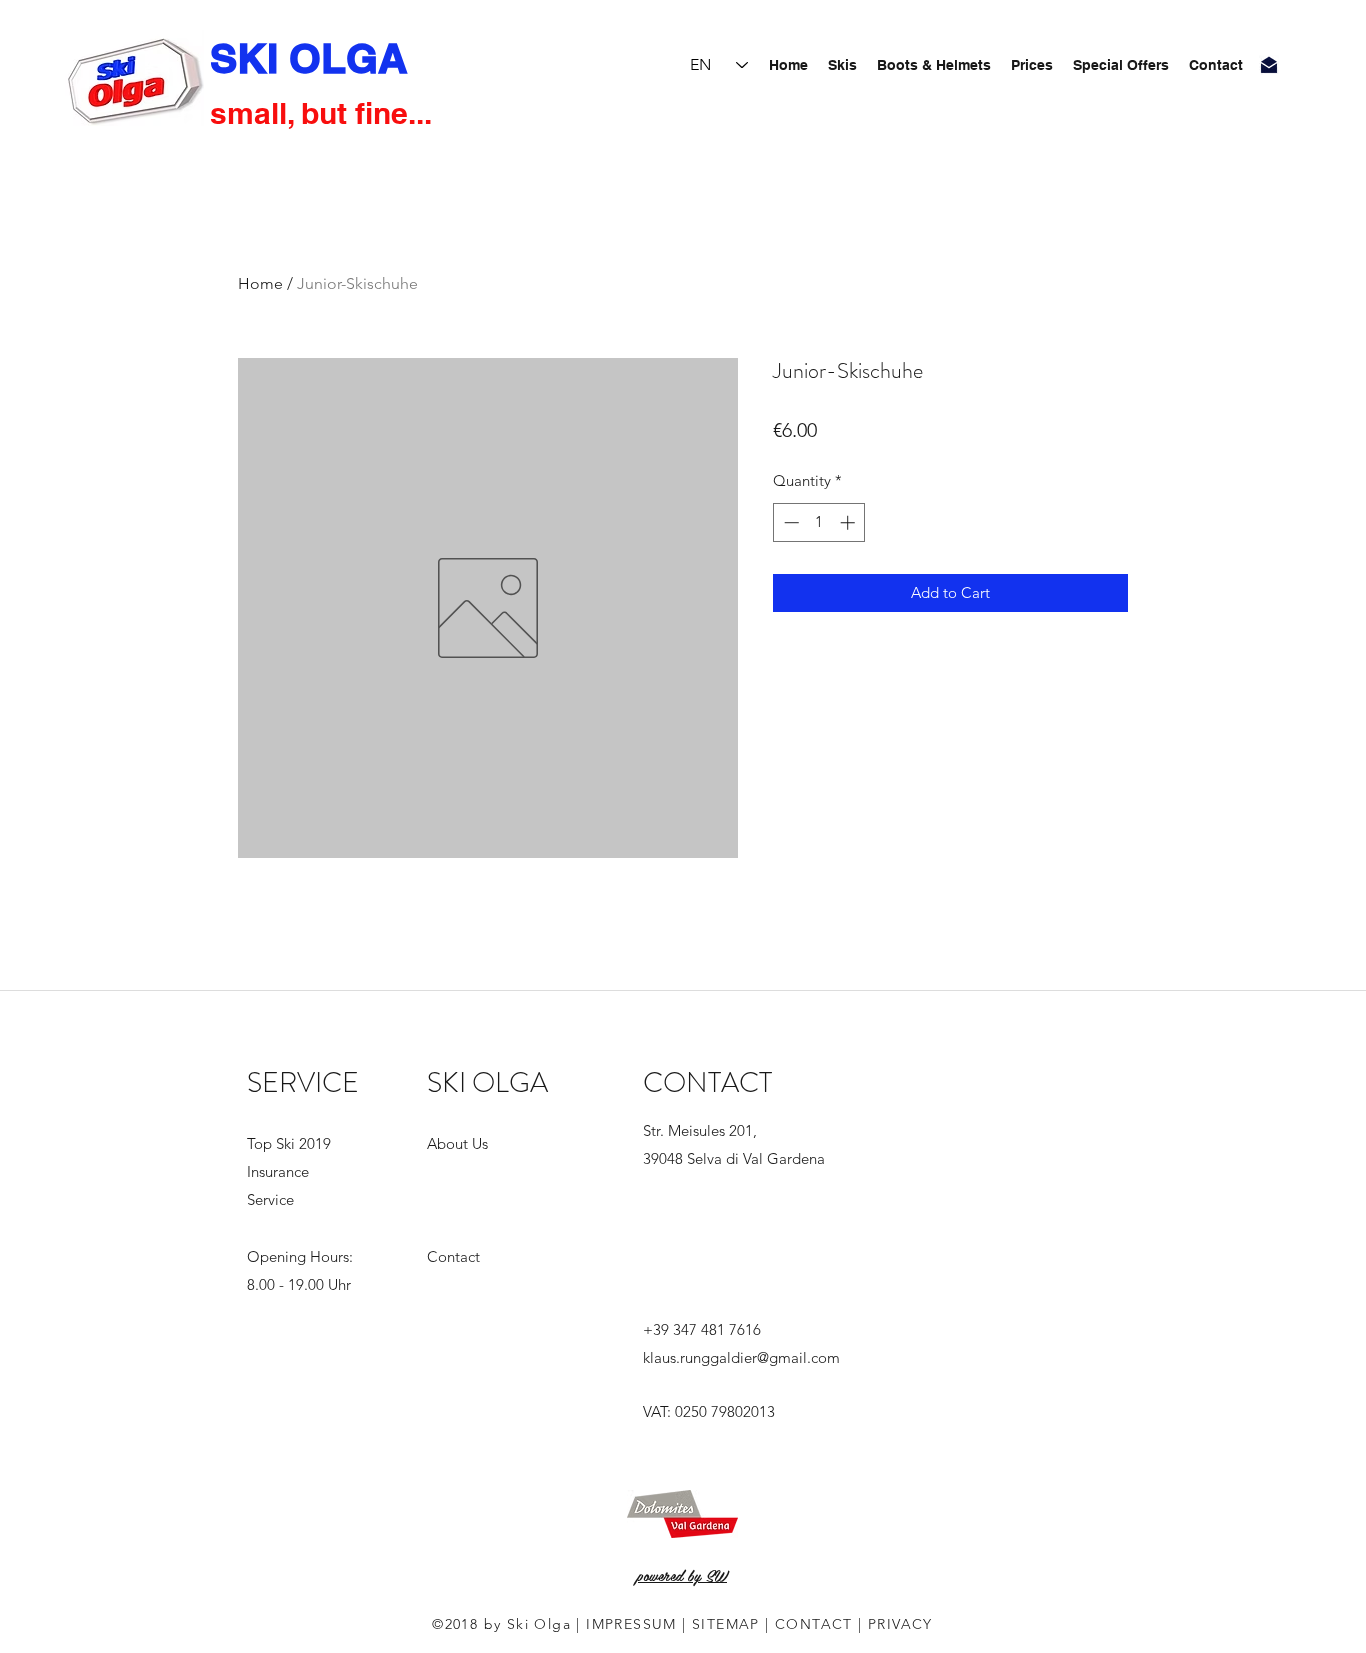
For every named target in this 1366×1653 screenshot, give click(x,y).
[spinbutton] (819, 522)
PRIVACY (900, 1624)
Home (260, 283)
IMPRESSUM (631, 1624)
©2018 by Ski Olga (501, 1624)
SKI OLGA (309, 58)
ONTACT (819, 1624)
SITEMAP (728, 1624)
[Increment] (849, 522)
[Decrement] (789, 522)
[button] (1032, 65)
